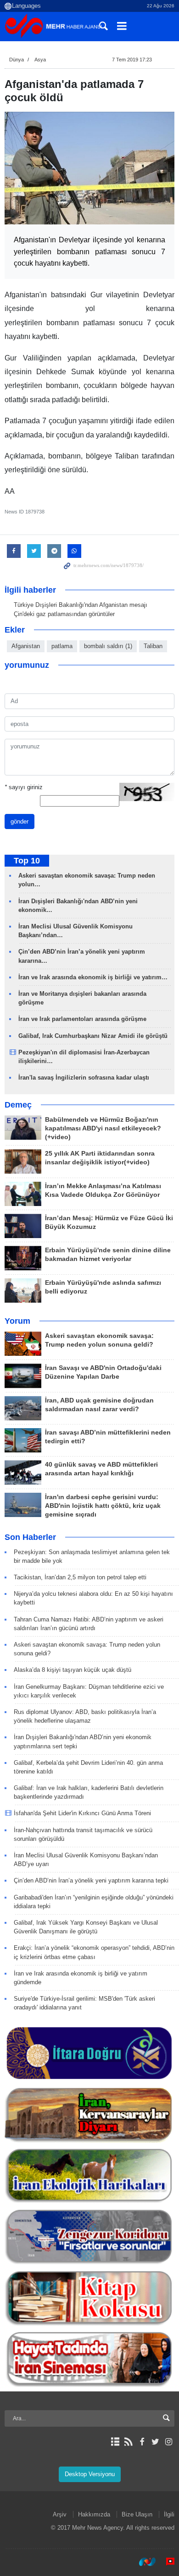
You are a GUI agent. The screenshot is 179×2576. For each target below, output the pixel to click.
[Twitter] (155, 2442)
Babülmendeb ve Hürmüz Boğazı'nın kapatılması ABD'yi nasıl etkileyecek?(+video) (103, 1128)
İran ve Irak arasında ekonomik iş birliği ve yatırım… (93, 977)
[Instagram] (169, 2442)
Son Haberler (30, 1537)
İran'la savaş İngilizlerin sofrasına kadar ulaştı (84, 1078)
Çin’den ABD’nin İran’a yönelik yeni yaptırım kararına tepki (91, 1880)
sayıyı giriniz (24, 787)
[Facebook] (142, 2442)
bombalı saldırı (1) (108, 646)
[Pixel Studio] (166, 2562)
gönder (20, 821)
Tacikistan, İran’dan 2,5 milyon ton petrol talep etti (80, 1577)
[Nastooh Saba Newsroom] (143, 2562)
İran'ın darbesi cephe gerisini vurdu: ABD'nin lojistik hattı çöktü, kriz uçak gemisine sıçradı (103, 1506)
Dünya (17, 60)
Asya (40, 60)
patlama (62, 646)
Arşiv (60, 2514)
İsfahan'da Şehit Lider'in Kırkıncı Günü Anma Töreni (82, 1813)
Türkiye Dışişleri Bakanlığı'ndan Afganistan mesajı (81, 605)
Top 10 (27, 861)
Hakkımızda (94, 2514)
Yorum (17, 1321)
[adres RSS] (128, 2442)
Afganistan (26, 646)
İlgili (169, 2514)
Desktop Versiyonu (90, 2474)
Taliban (153, 646)
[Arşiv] (115, 2442)
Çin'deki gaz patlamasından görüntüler (64, 614)
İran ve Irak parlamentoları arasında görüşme (82, 1019)
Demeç (18, 1105)
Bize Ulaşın (137, 2514)
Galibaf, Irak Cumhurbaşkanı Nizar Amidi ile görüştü (93, 1036)
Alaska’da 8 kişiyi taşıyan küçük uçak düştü (73, 1670)
